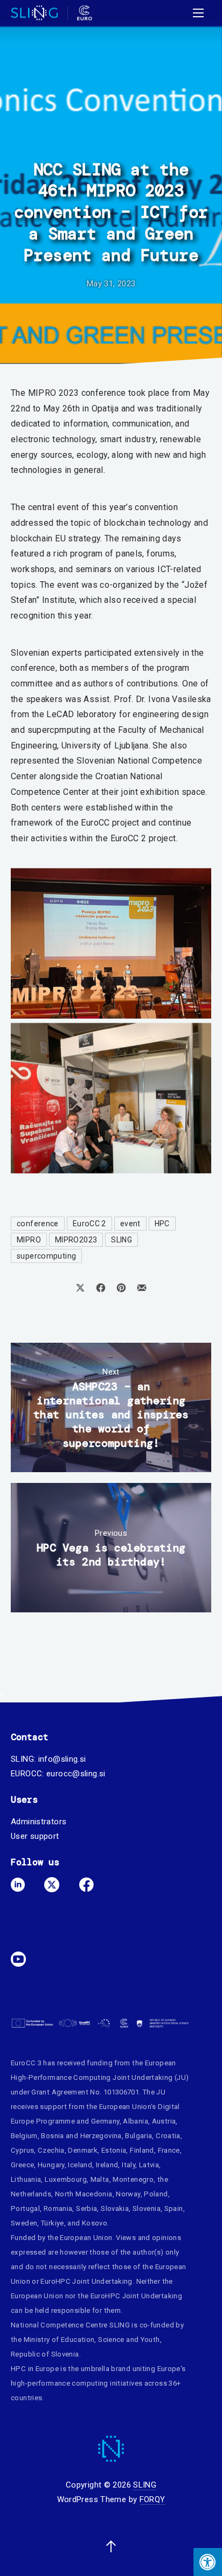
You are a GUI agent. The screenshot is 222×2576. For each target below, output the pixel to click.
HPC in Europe (35, 2369)
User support (35, 1836)
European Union (125, 2107)
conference (38, 1224)
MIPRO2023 (76, 1240)
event (130, 1224)
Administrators (39, 1822)
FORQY (152, 2499)
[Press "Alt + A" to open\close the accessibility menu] (208, 2562)
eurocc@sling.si (76, 1774)
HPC (162, 1224)
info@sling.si (62, 1759)
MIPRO (29, 1240)
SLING (122, 1240)
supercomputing (46, 1256)
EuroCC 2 (89, 1224)
